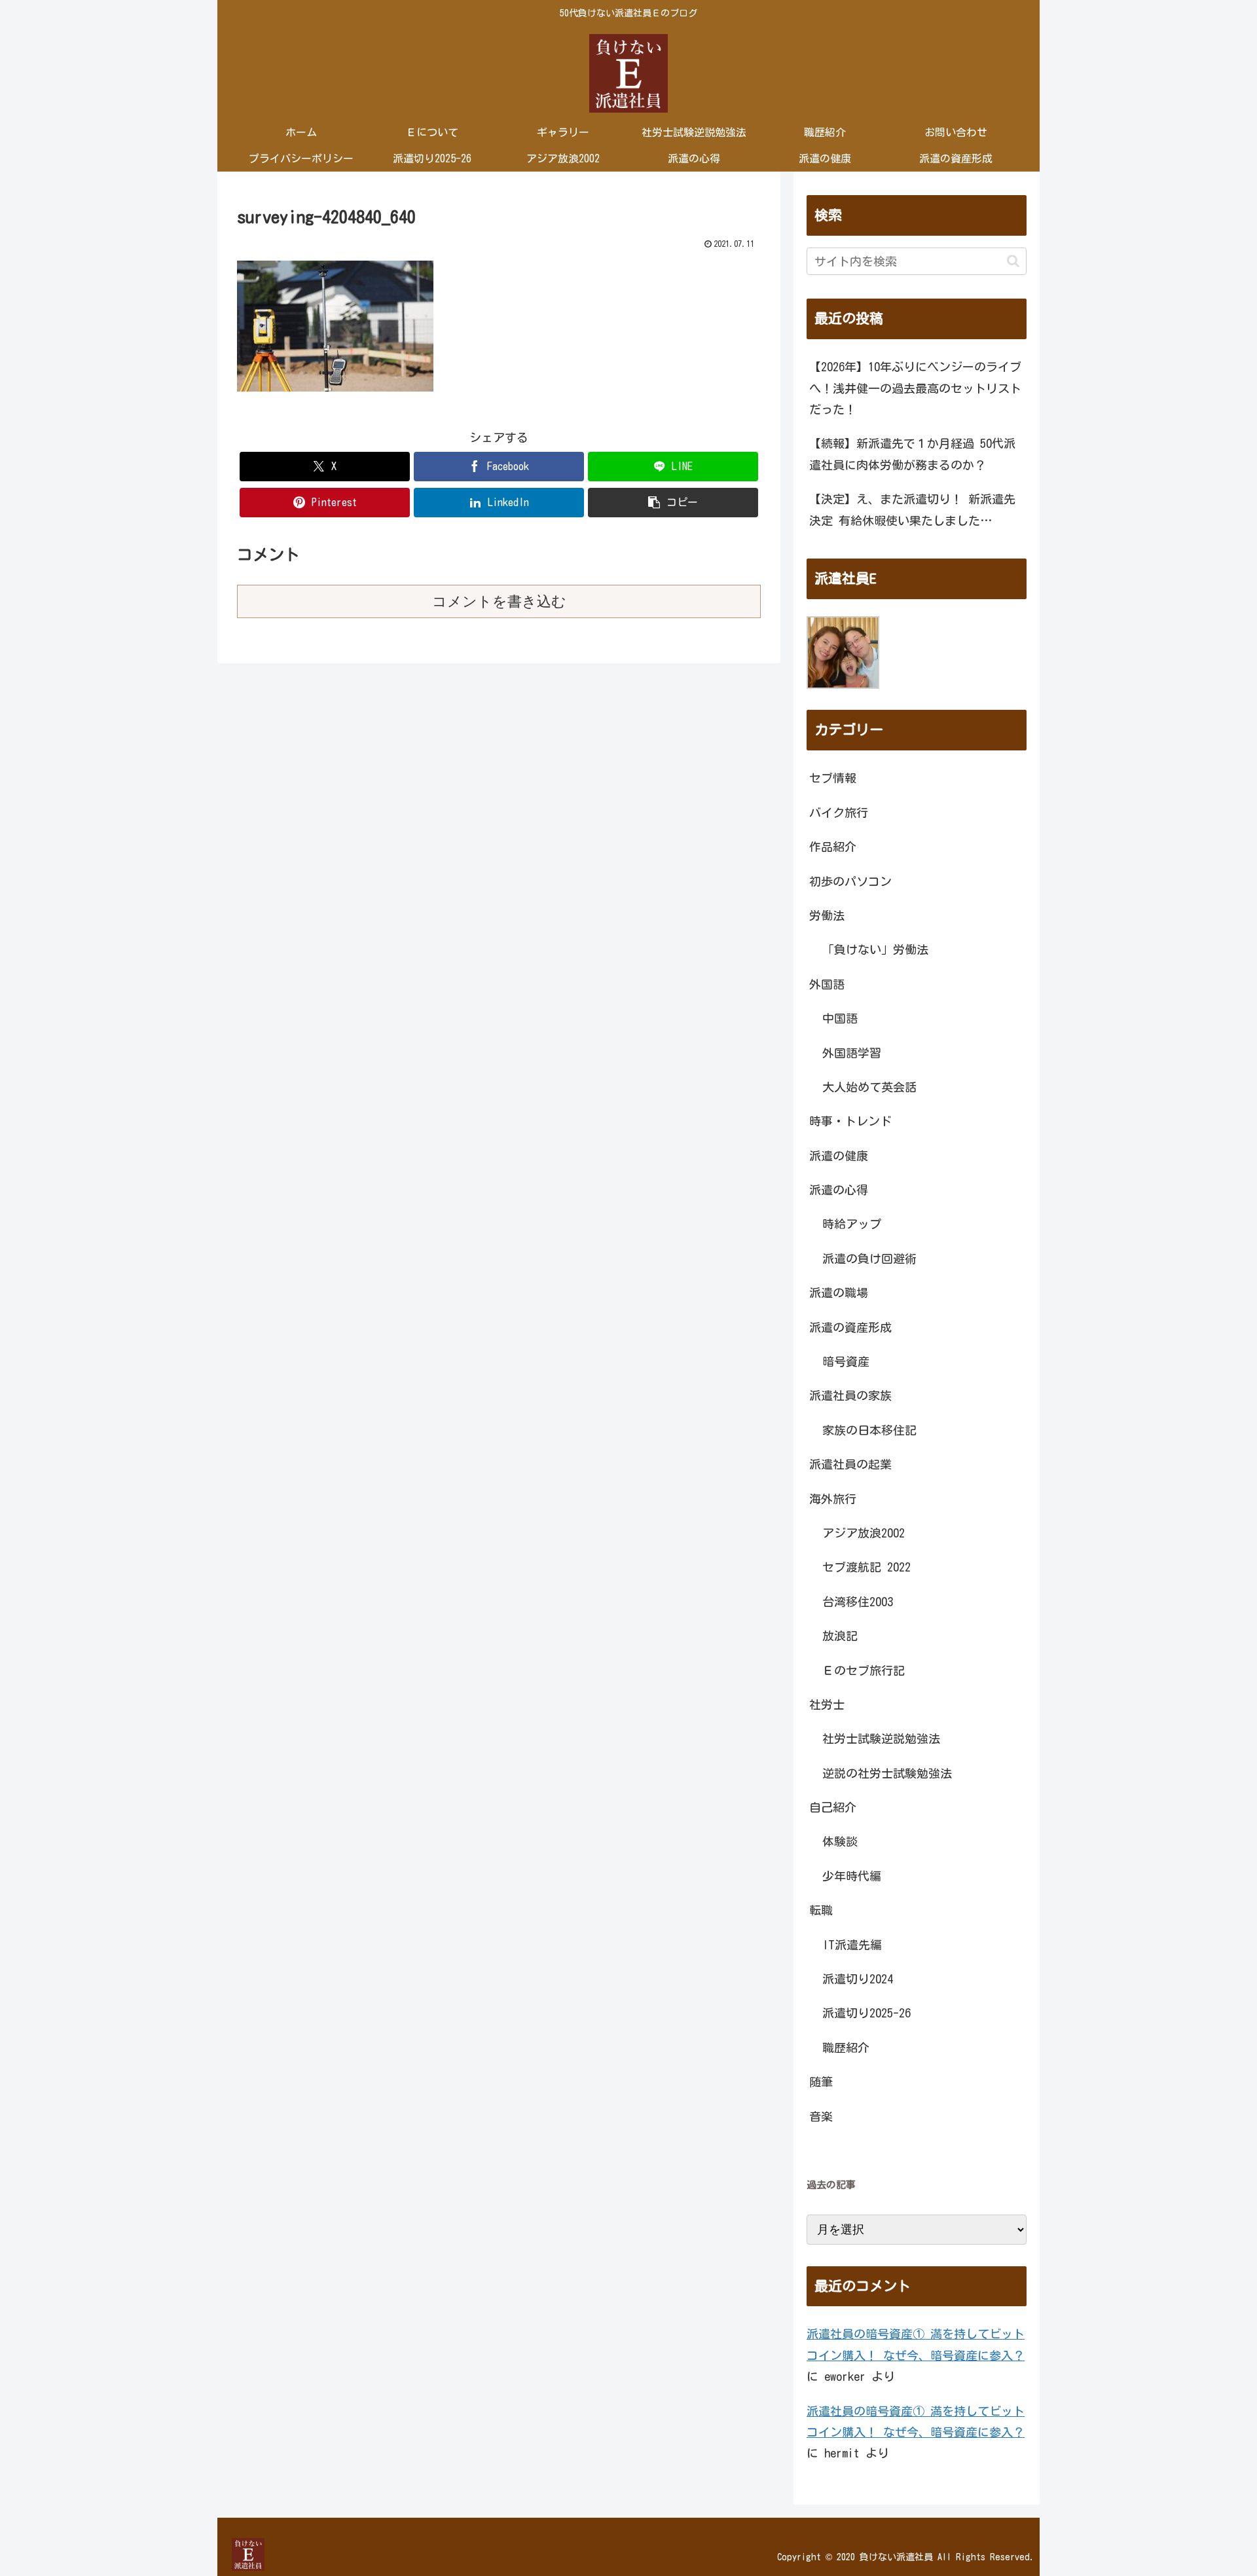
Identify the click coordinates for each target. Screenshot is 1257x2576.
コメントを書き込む (499, 601)
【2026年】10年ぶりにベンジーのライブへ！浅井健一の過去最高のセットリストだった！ (915, 388)
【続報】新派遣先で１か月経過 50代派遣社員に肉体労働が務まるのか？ (912, 454)
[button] (673, 503)
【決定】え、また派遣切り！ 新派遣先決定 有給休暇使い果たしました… (912, 509)
